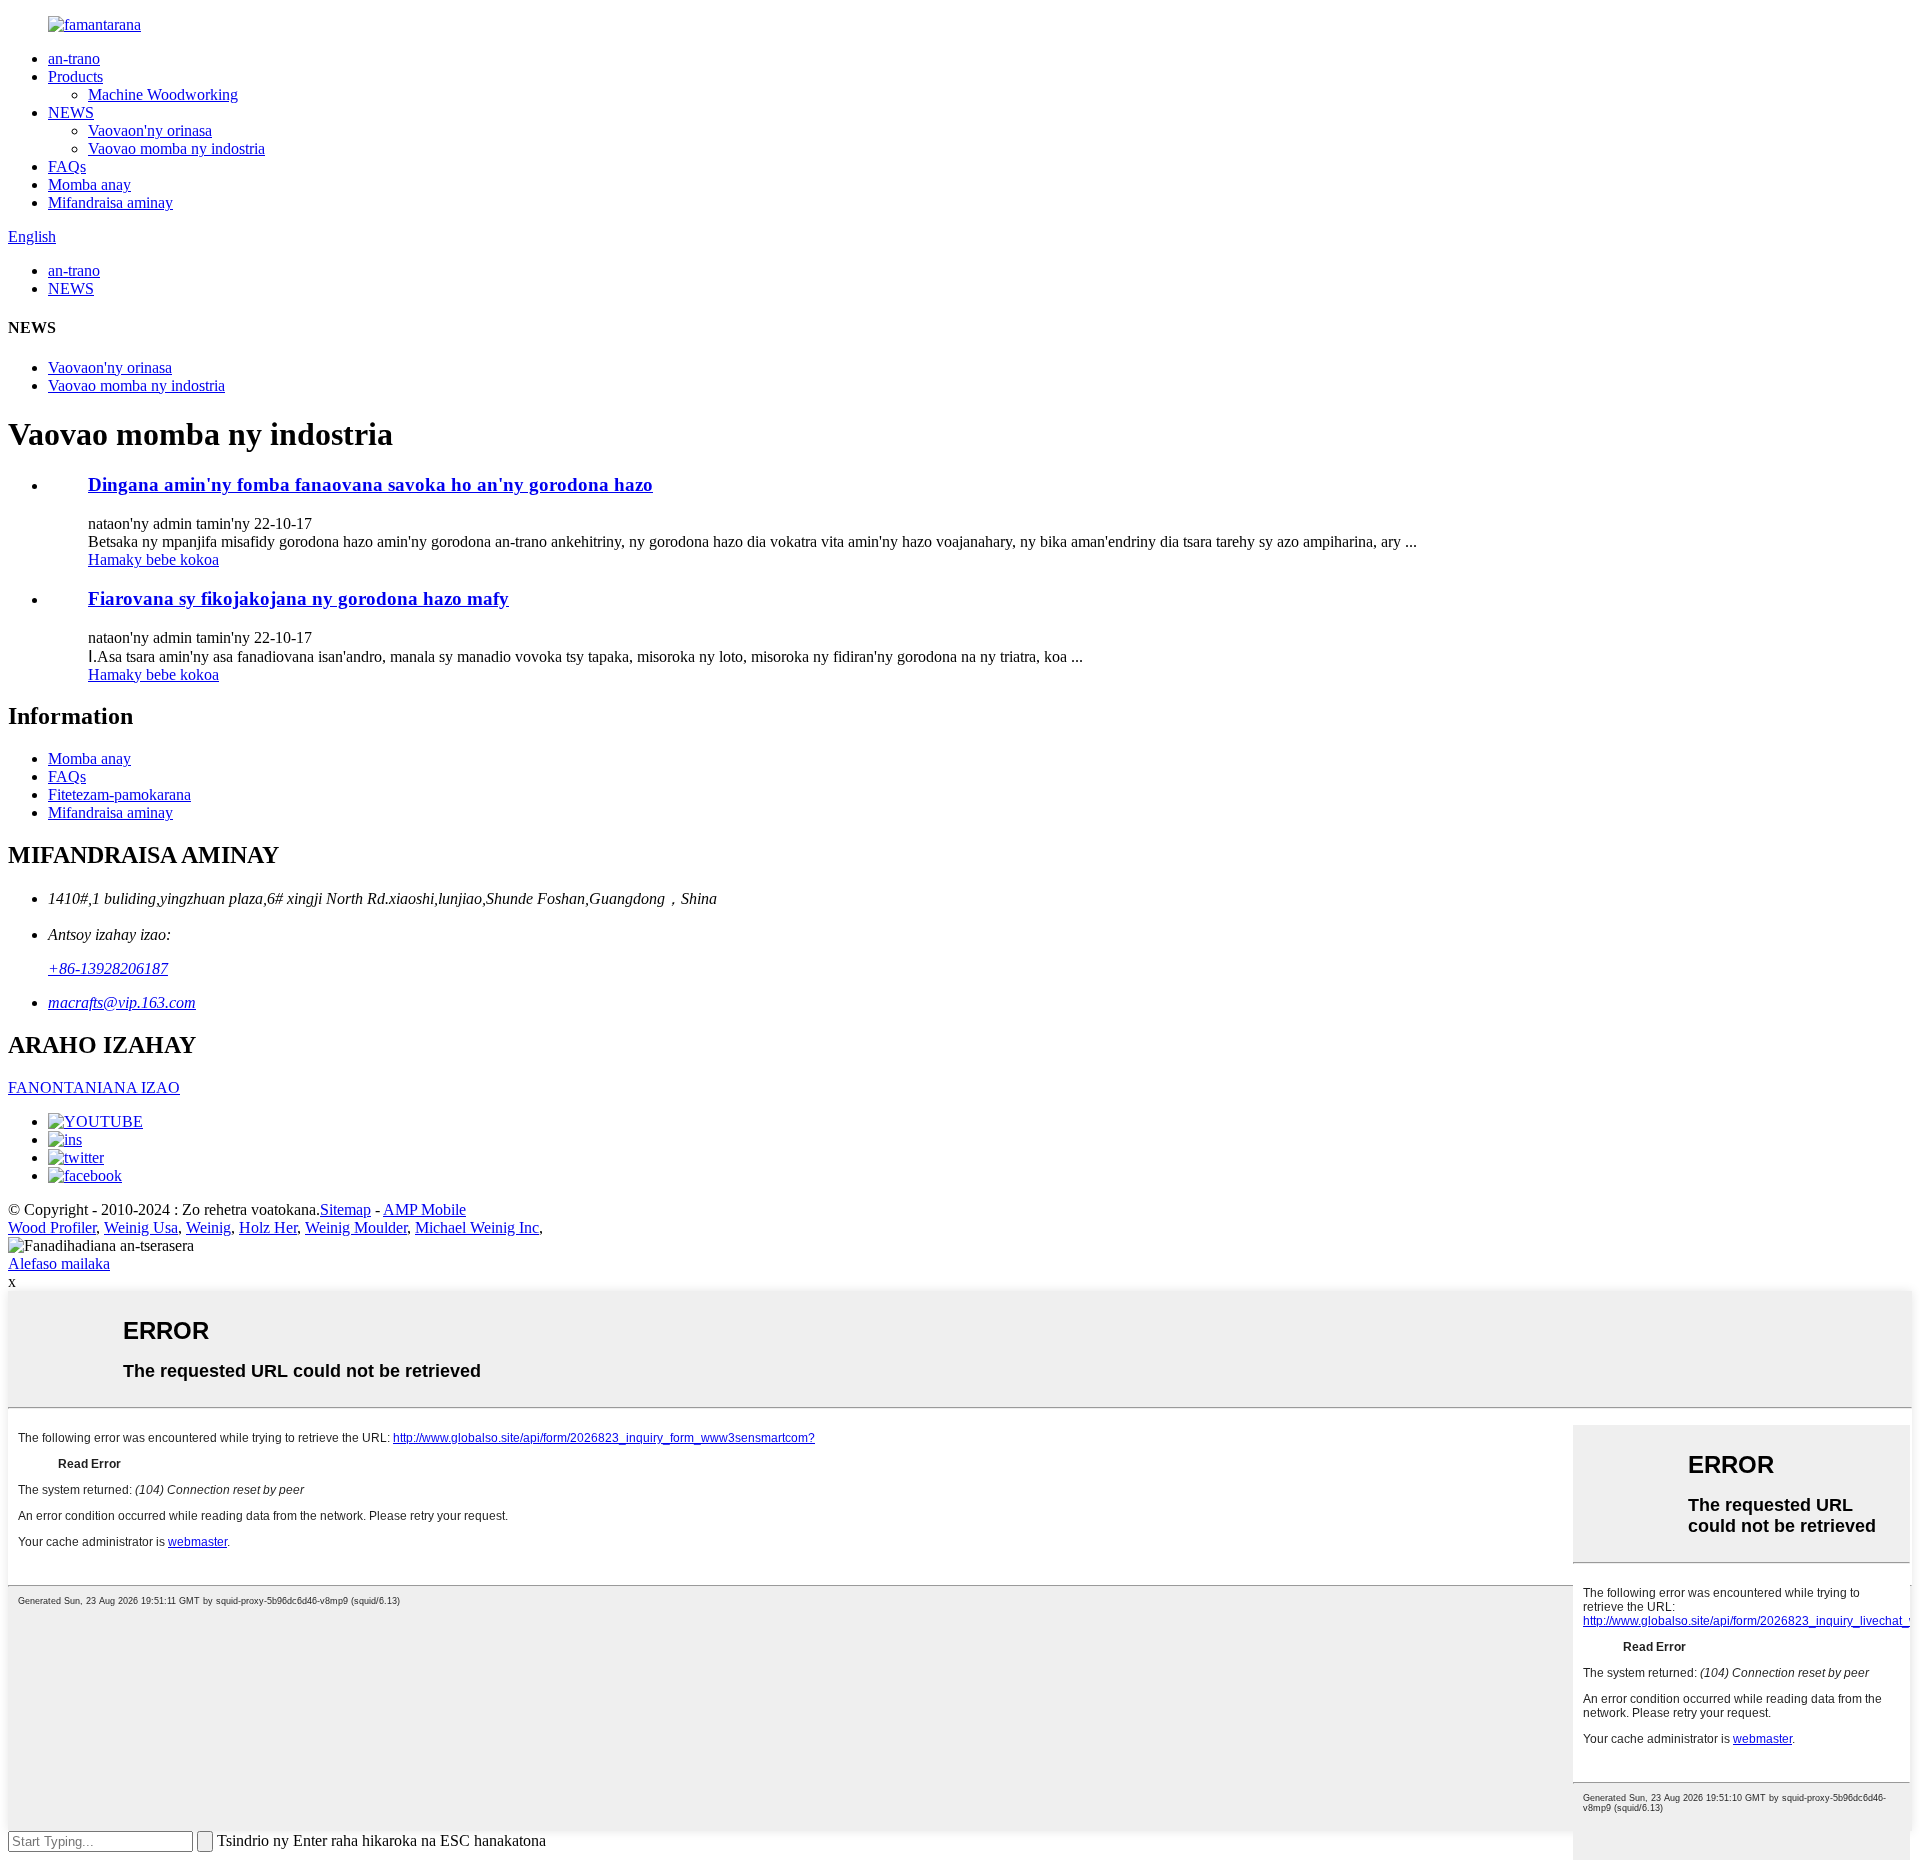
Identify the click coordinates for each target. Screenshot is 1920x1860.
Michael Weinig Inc (477, 1227)
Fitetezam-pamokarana (119, 794)
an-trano (74, 58)
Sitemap (345, 1209)
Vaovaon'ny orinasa (150, 130)
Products (75, 76)
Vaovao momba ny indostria (176, 148)
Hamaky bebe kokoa (153, 559)
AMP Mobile (424, 1209)
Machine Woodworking (163, 94)
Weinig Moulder (356, 1227)
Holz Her (268, 1227)
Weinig (208, 1227)
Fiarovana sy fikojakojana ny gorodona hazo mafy (298, 598)
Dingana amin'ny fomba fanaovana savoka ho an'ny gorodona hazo (370, 484)
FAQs (67, 166)
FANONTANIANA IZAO (94, 1087)
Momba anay (89, 184)
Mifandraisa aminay (110, 202)
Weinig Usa (141, 1227)
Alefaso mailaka (59, 1263)
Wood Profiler (52, 1227)
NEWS (71, 112)
